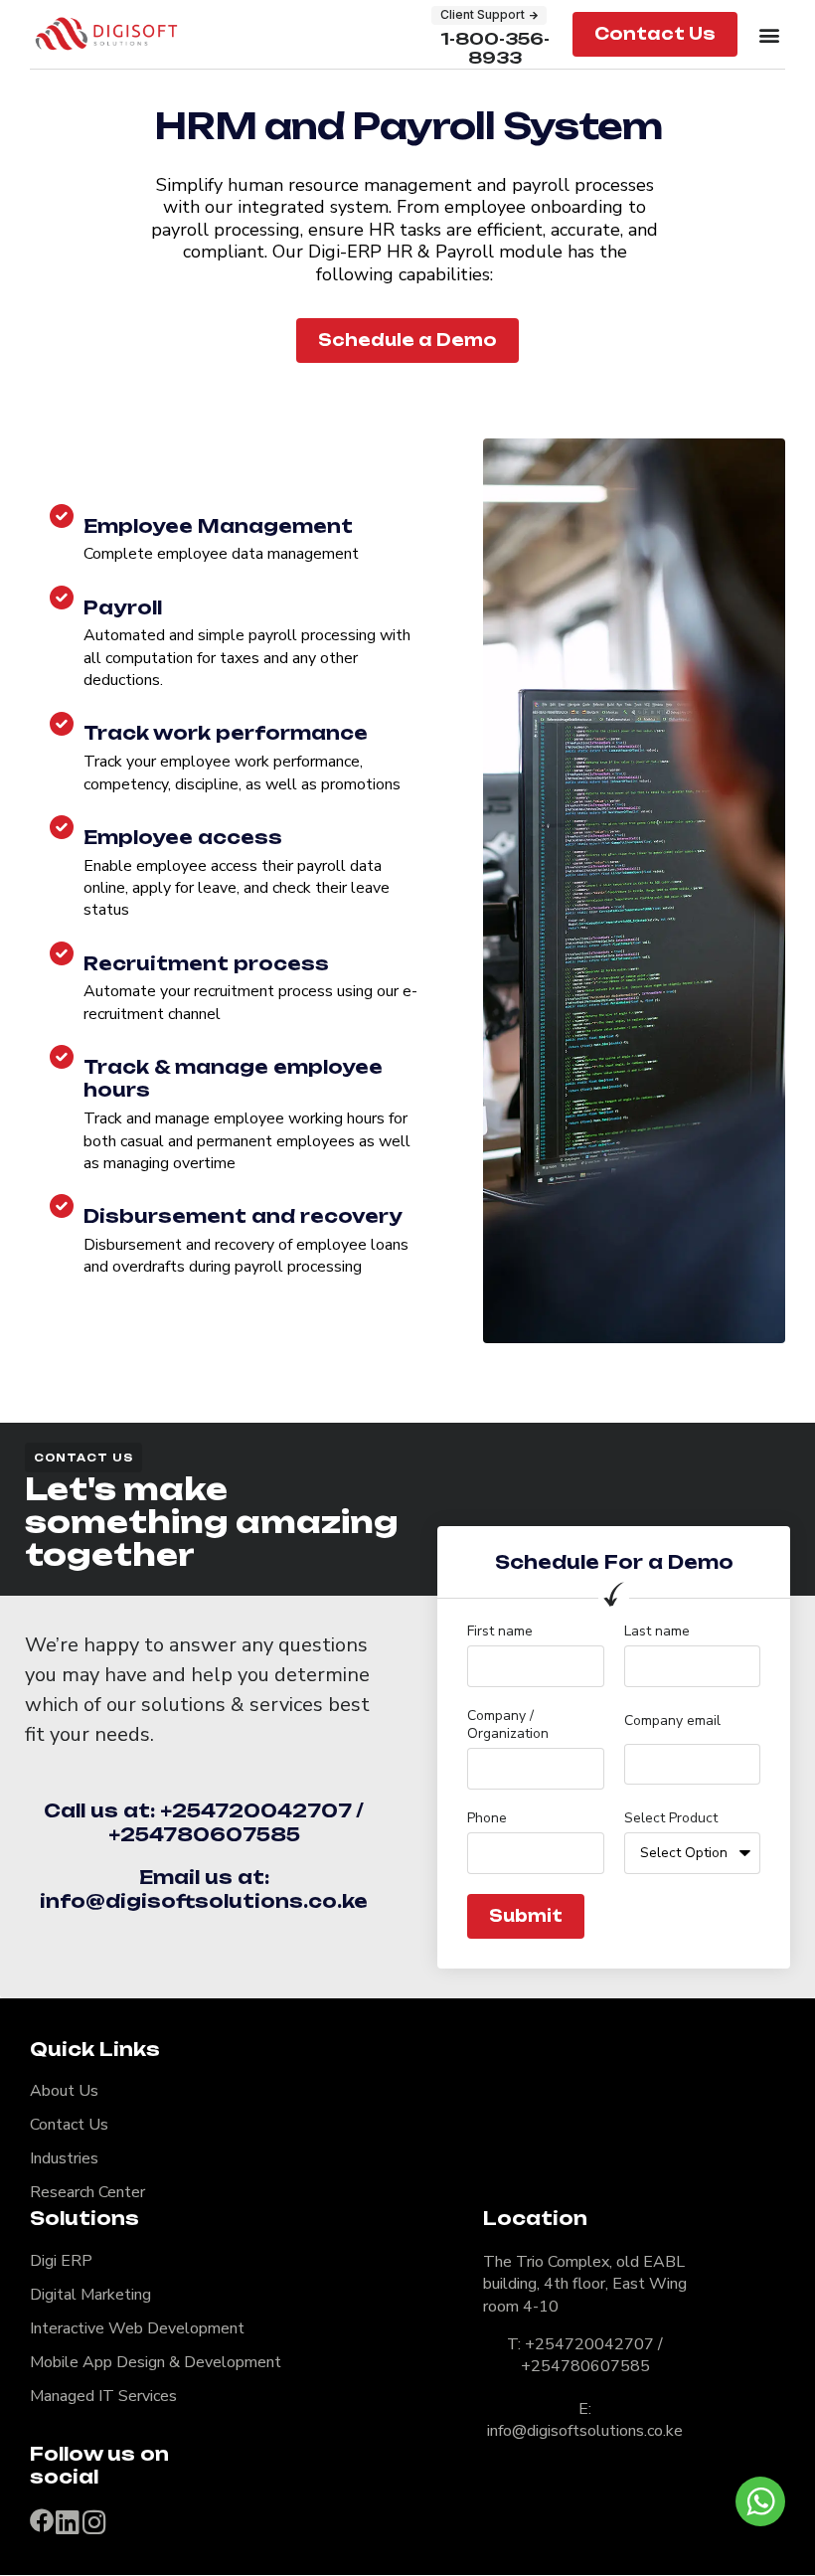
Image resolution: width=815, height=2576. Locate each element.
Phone (487, 1818)
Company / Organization (508, 1725)
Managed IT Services (103, 2396)
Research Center (87, 2192)
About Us (64, 2091)
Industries (64, 2158)
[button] (769, 34)
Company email (672, 1721)
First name (500, 1631)
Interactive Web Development (137, 2328)
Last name (657, 1631)
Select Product (671, 1818)
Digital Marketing (90, 2295)
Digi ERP (61, 2261)
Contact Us (69, 2125)
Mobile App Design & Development (156, 2362)
